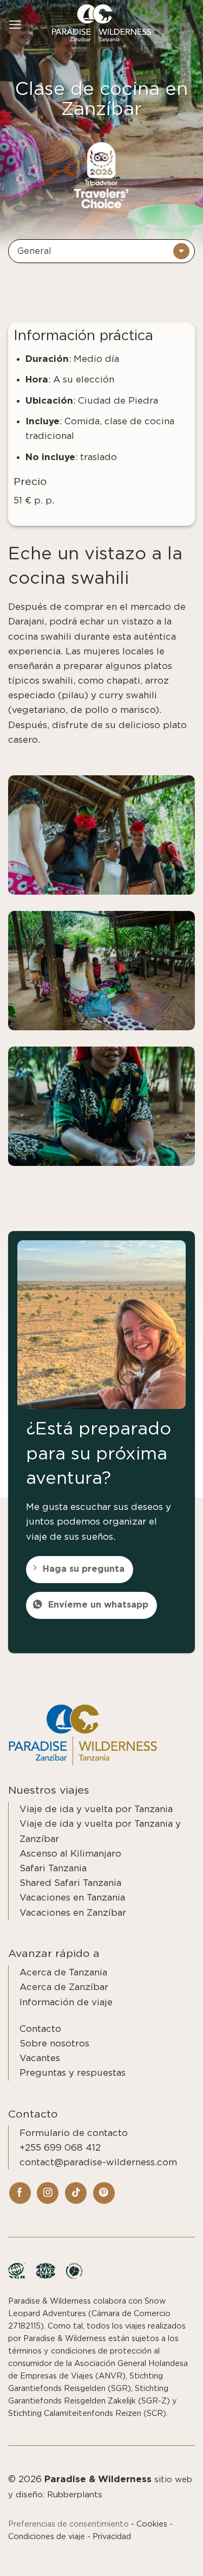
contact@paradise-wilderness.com (98, 2162)
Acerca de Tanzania (63, 1972)
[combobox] (101, 251)
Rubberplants (75, 2495)
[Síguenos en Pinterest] (104, 2193)
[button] (15, 25)
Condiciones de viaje (47, 2537)
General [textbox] (34, 251)
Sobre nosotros (54, 2043)
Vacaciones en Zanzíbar (73, 1913)
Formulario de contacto (74, 2133)
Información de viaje (66, 2002)
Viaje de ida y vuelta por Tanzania (96, 1809)
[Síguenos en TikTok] (76, 2193)
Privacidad (112, 2537)
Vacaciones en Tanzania (72, 1898)
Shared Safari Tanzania (70, 1883)
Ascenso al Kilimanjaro (70, 1854)
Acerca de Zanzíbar (64, 1987)
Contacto (40, 2029)
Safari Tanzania (53, 1868)
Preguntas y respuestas (73, 2073)
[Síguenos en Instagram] (48, 2193)
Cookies (152, 2524)
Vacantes (40, 2058)
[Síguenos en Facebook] (20, 2193)
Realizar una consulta (138, 2555)
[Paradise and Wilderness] (102, 25)
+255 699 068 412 (60, 2148)
